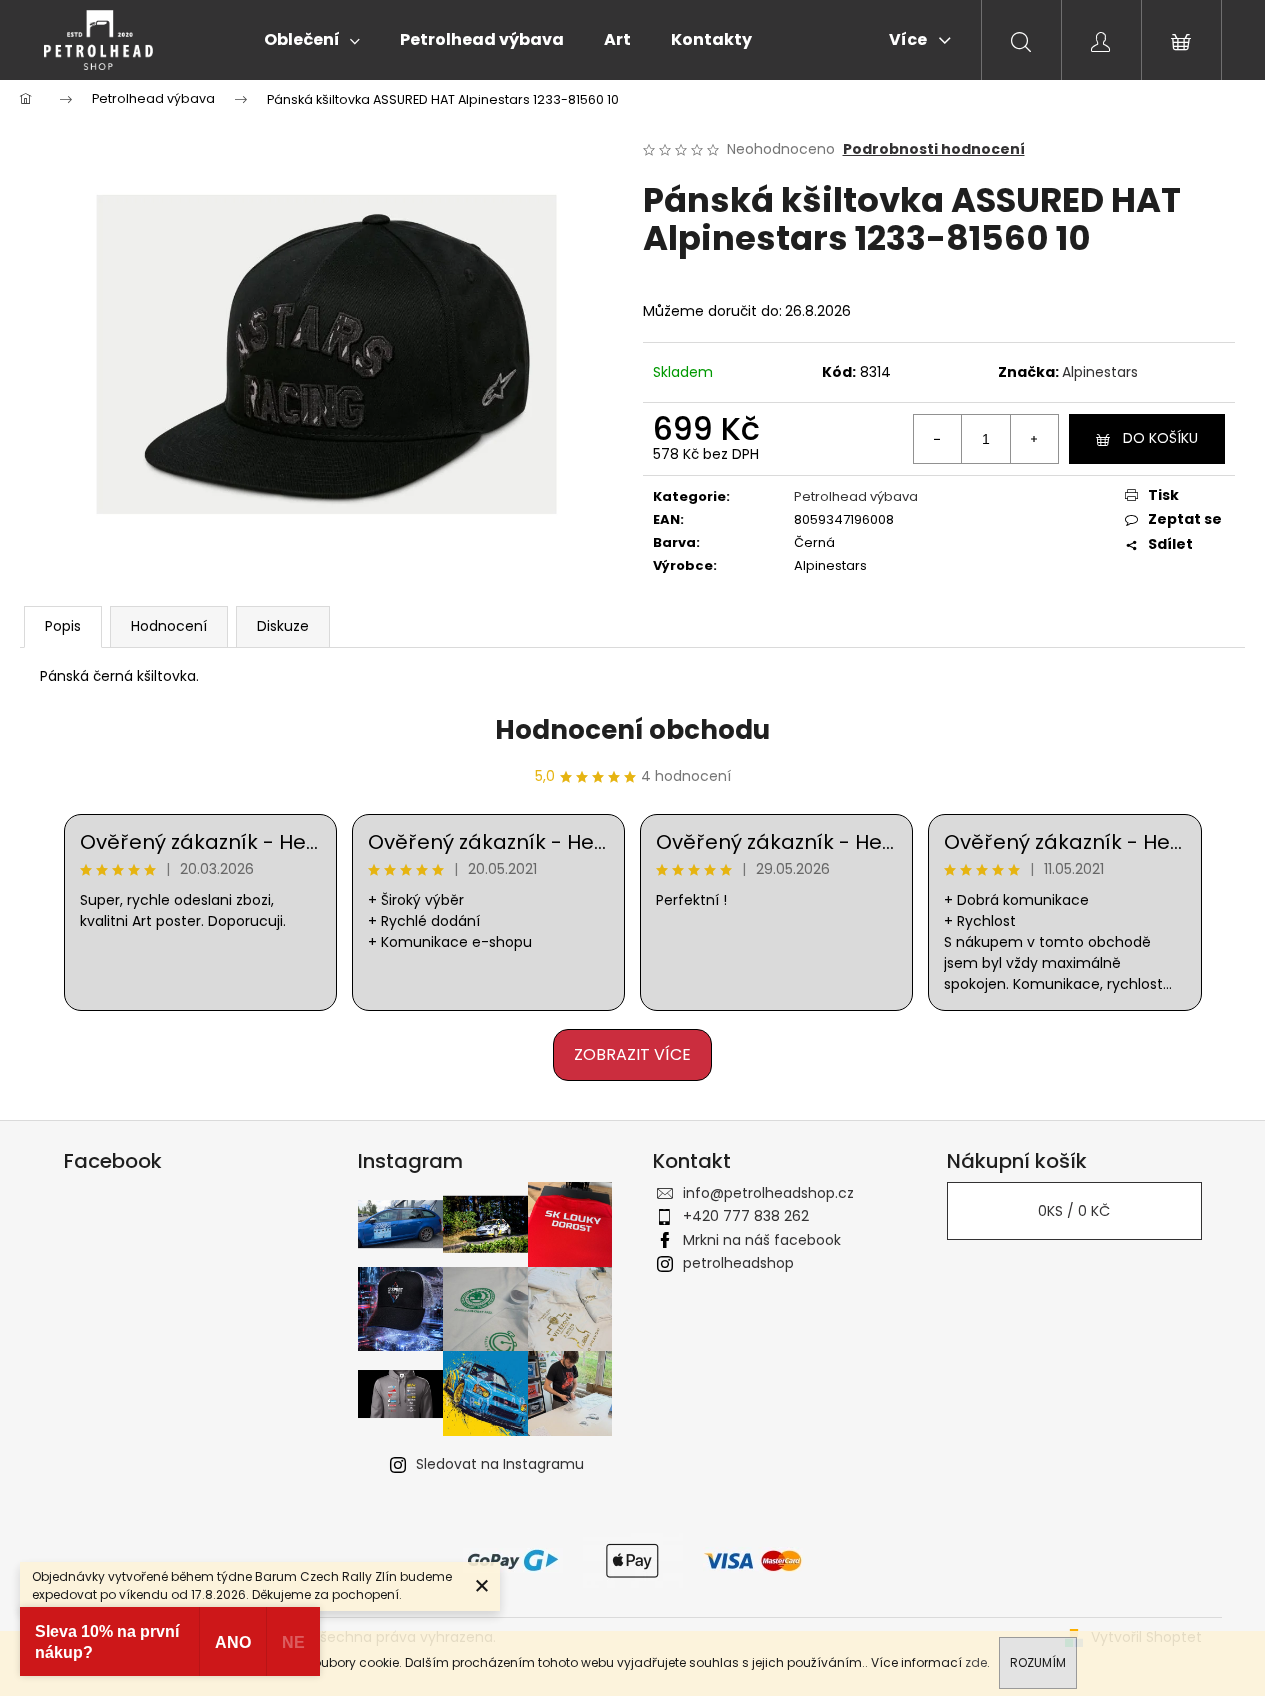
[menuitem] (312, 40)
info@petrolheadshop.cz (768, 1193)
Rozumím (1038, 1662)
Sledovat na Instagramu (500, 1464)
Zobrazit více (632, 1054)
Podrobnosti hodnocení (934, 149)
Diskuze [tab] (283, 626)
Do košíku (1160, 438)
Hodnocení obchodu (632, 730)
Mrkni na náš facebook (762, 1240)
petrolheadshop (738, 1263)
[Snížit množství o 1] (938, 439)
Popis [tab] (63, 626)
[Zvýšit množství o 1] (1034, 439)
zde (976, 1662)
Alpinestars (1100, 372)
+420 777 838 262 (746, 1216)
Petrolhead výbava (856, 496)
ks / (1074, 1211)
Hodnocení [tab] (169, 626)
